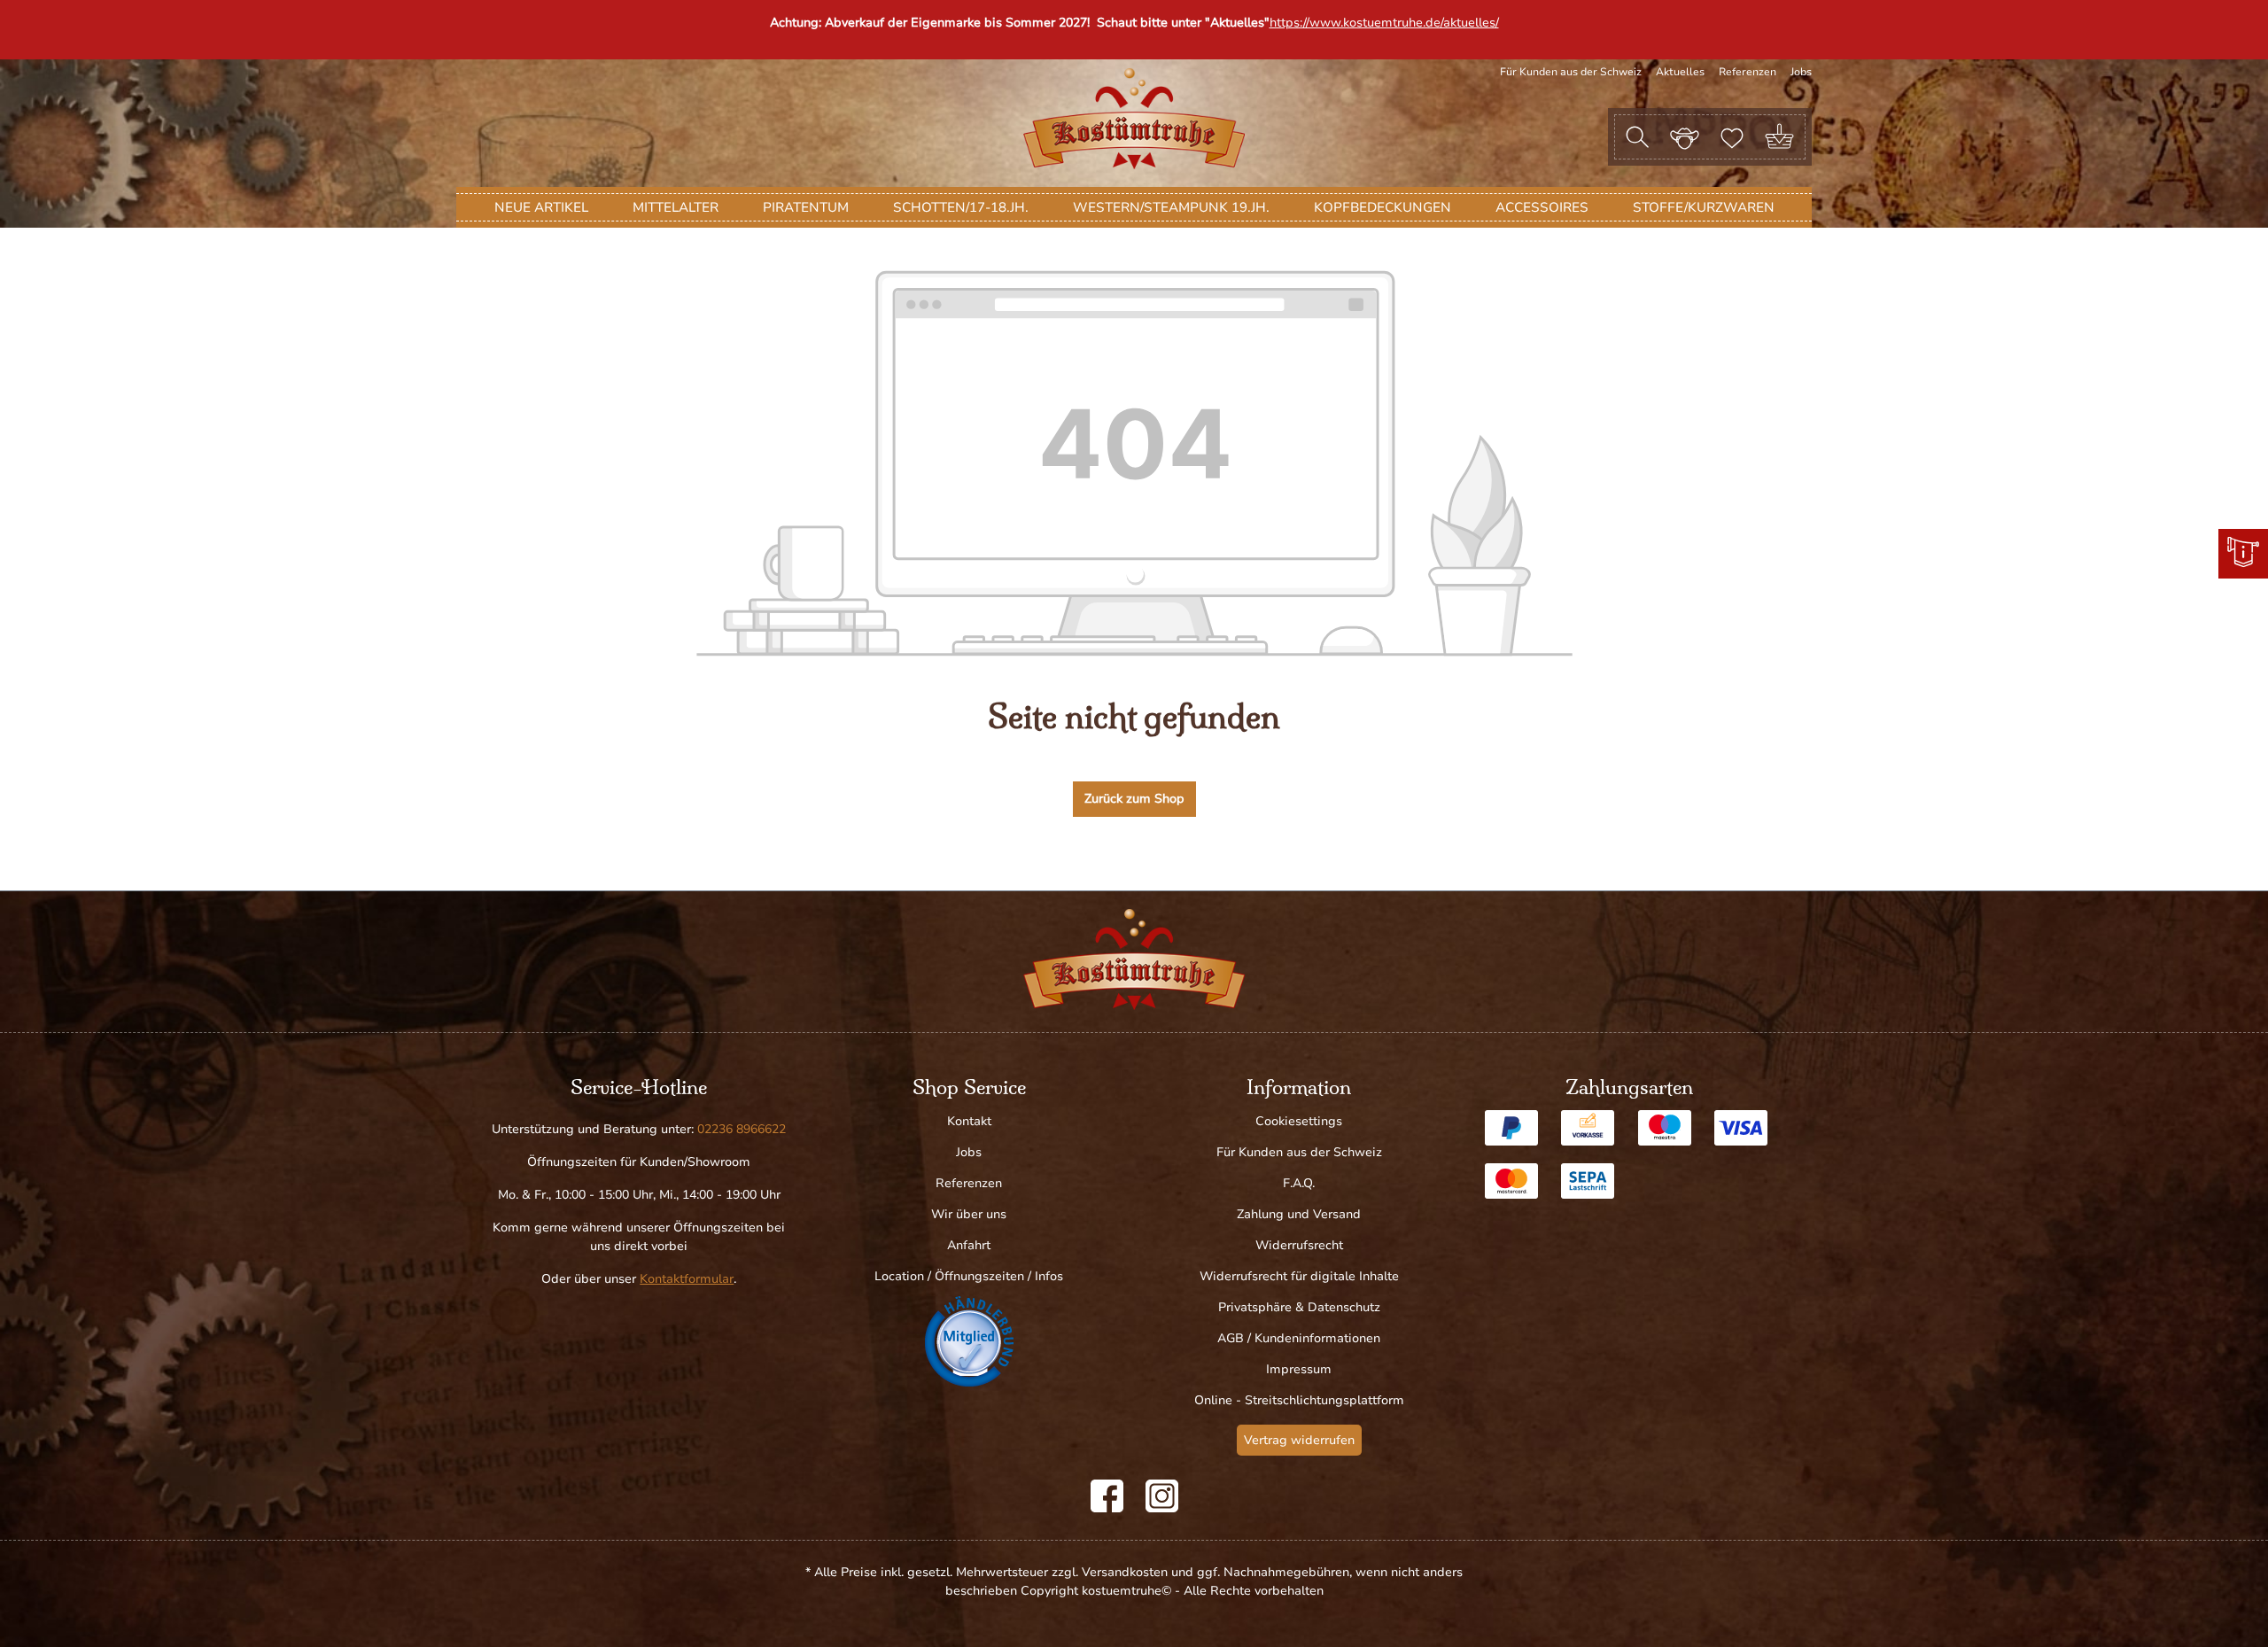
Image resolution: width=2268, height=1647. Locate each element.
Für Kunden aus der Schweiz (1571, 72)
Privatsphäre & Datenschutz (1299, 1307)
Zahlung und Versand (1299, 1214)
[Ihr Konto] (1685, 136)
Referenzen (1748, 72)
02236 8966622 (742, 1129)
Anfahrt (969, 1245)
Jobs (1801, 72)
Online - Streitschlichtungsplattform (1299, 1400)
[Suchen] (1637, 137)
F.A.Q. (1299, 1183)
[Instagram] (1162, 1496)
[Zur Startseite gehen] (1134, 119)
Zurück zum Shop (1134, 799)
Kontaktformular (687, 1279)
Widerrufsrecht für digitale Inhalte (1299, 1276)
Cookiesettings (1299, 1121)
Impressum (1299, 1369)
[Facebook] (1107, 1496)
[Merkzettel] (1732, 136)
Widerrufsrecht (1299, 1245)
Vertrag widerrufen (1299, 1440)
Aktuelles (1680, 72)
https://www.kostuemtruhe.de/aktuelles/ (1384, 23)
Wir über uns (969, 1214)
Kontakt (969, 1121)
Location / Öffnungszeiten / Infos (969, 1276)
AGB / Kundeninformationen (1299, 1338)
